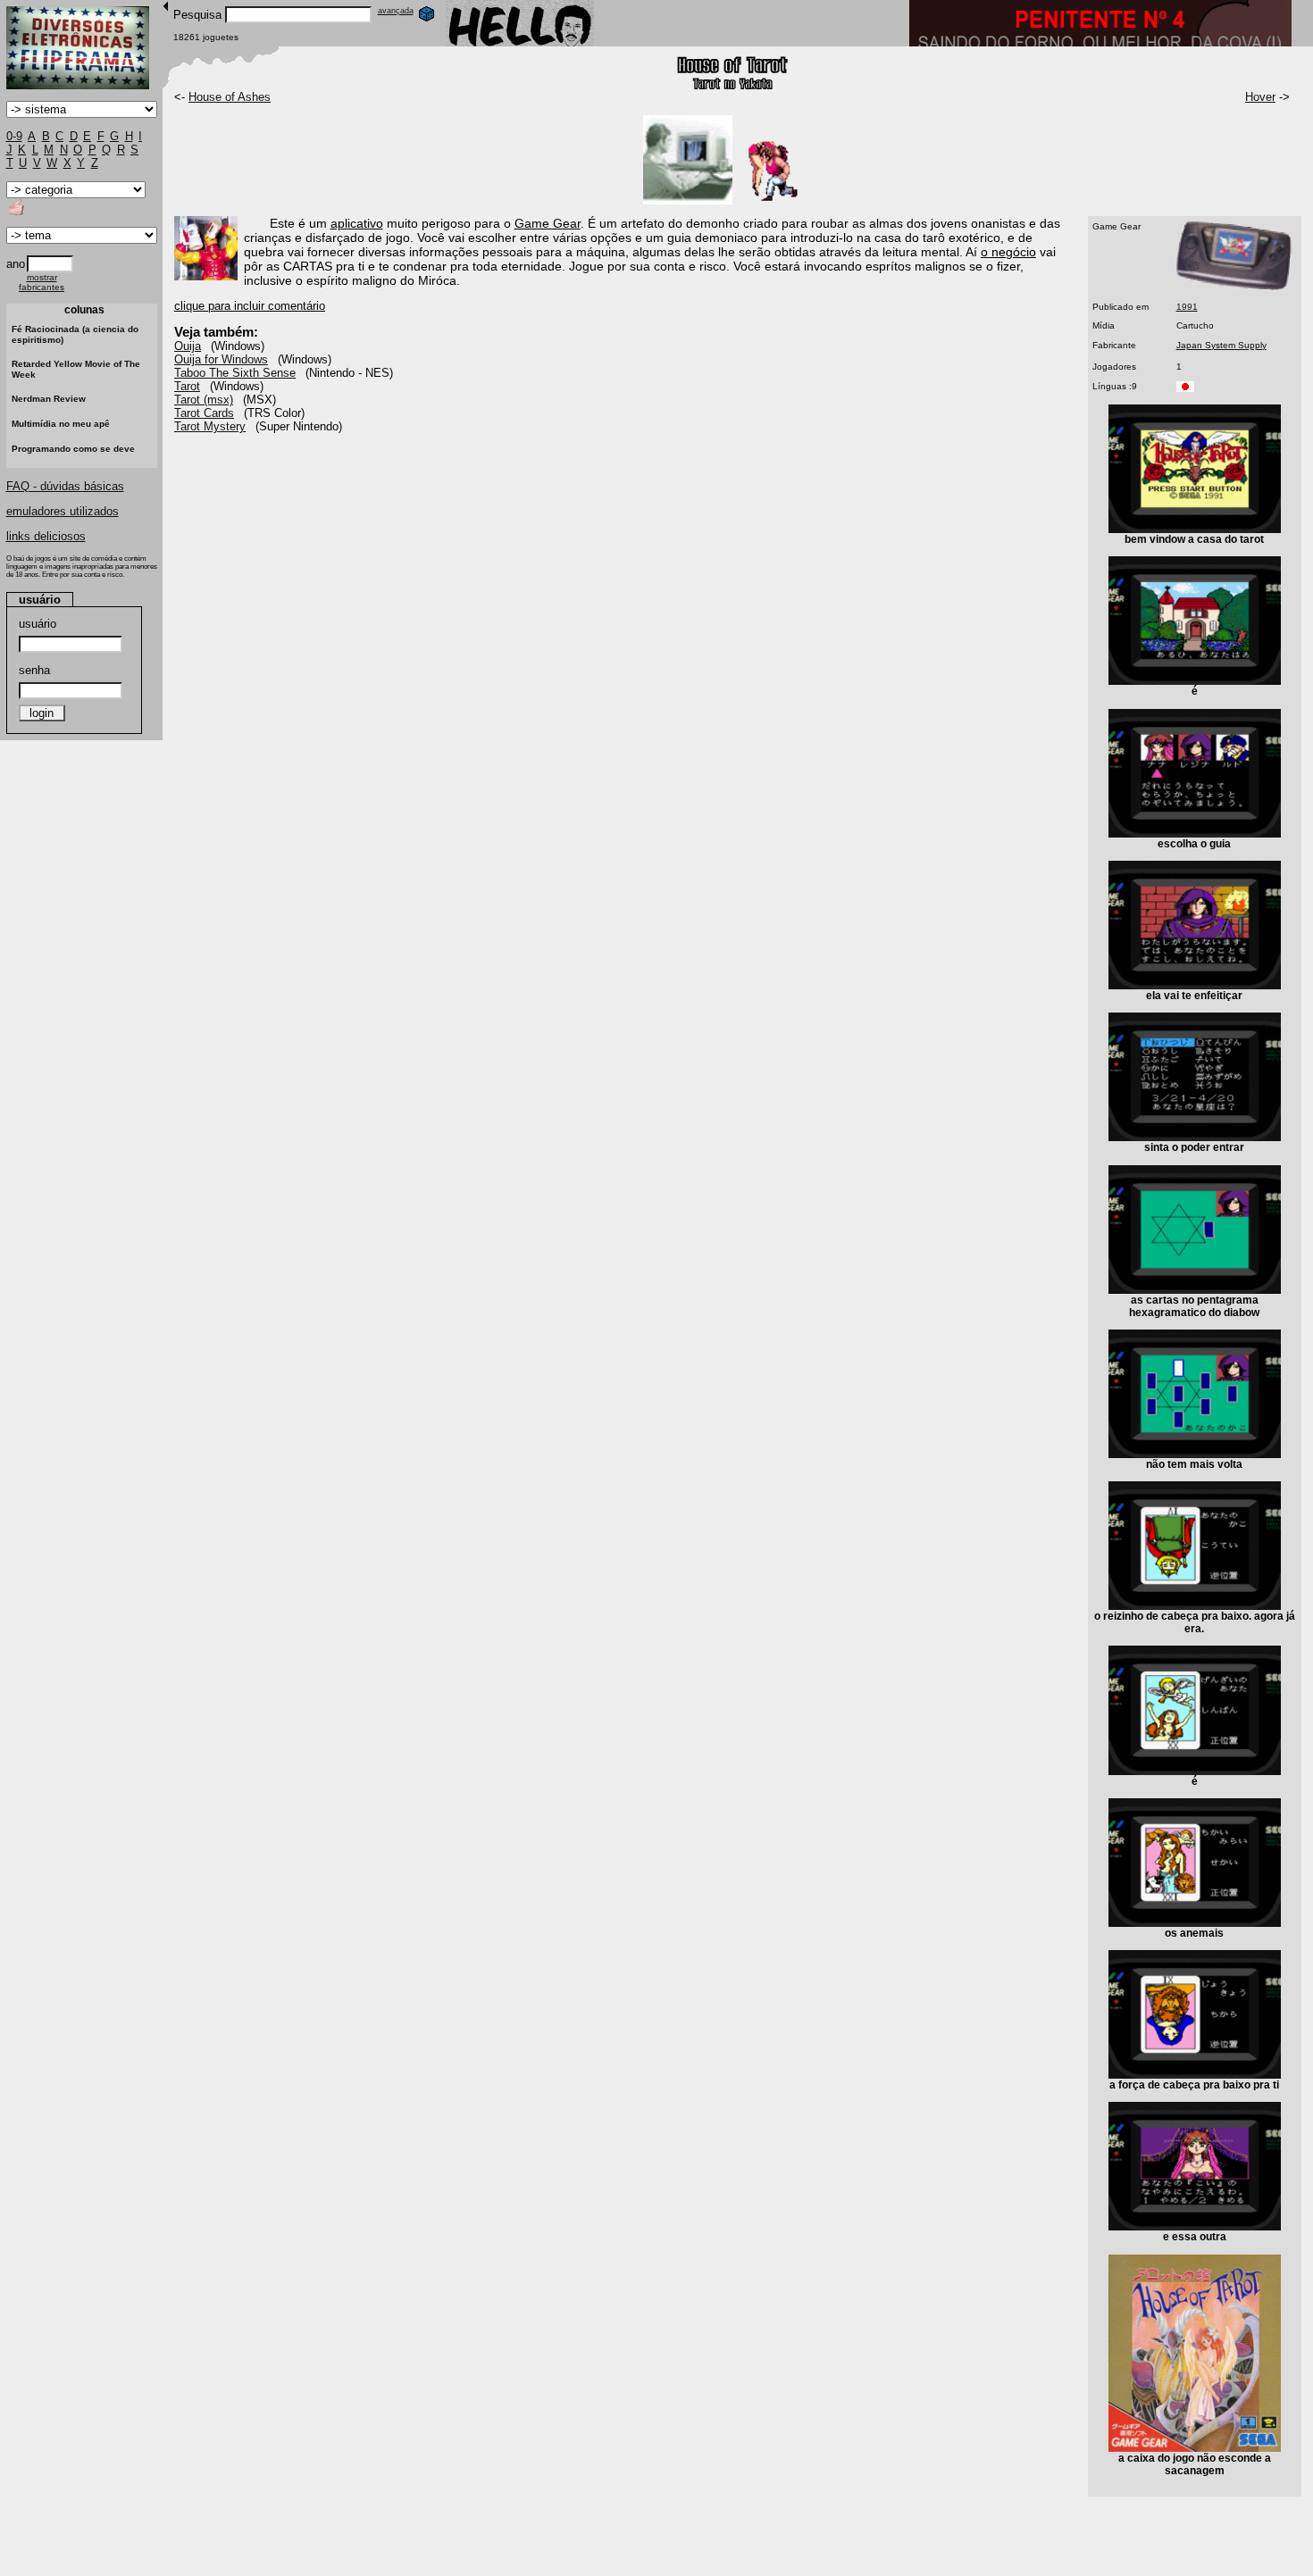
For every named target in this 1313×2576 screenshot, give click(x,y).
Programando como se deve (73, 449)
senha (34, 670)
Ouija (188, 346)
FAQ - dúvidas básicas (65, 486)
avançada (396, 11)
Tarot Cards (204, 413)
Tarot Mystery (210, 426)
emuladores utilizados (63, 511)
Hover (1260, 97)
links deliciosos (46, 536)
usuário (38, 624)
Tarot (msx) (204, 400)
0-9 (14, 136)
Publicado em (1121, 307)
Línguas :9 (1115, 386)
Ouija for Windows (221, 359)
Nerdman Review (49, 399)
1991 (1187, 307)
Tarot (187, 386)
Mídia (1104, 325)
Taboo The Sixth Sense (235, 373)
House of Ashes (230, 97)
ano (16, 264)
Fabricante (1114, 345)
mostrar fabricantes (42, 282)
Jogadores (1114, 367)
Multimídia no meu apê (61, 424)
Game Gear (1116, 226)
